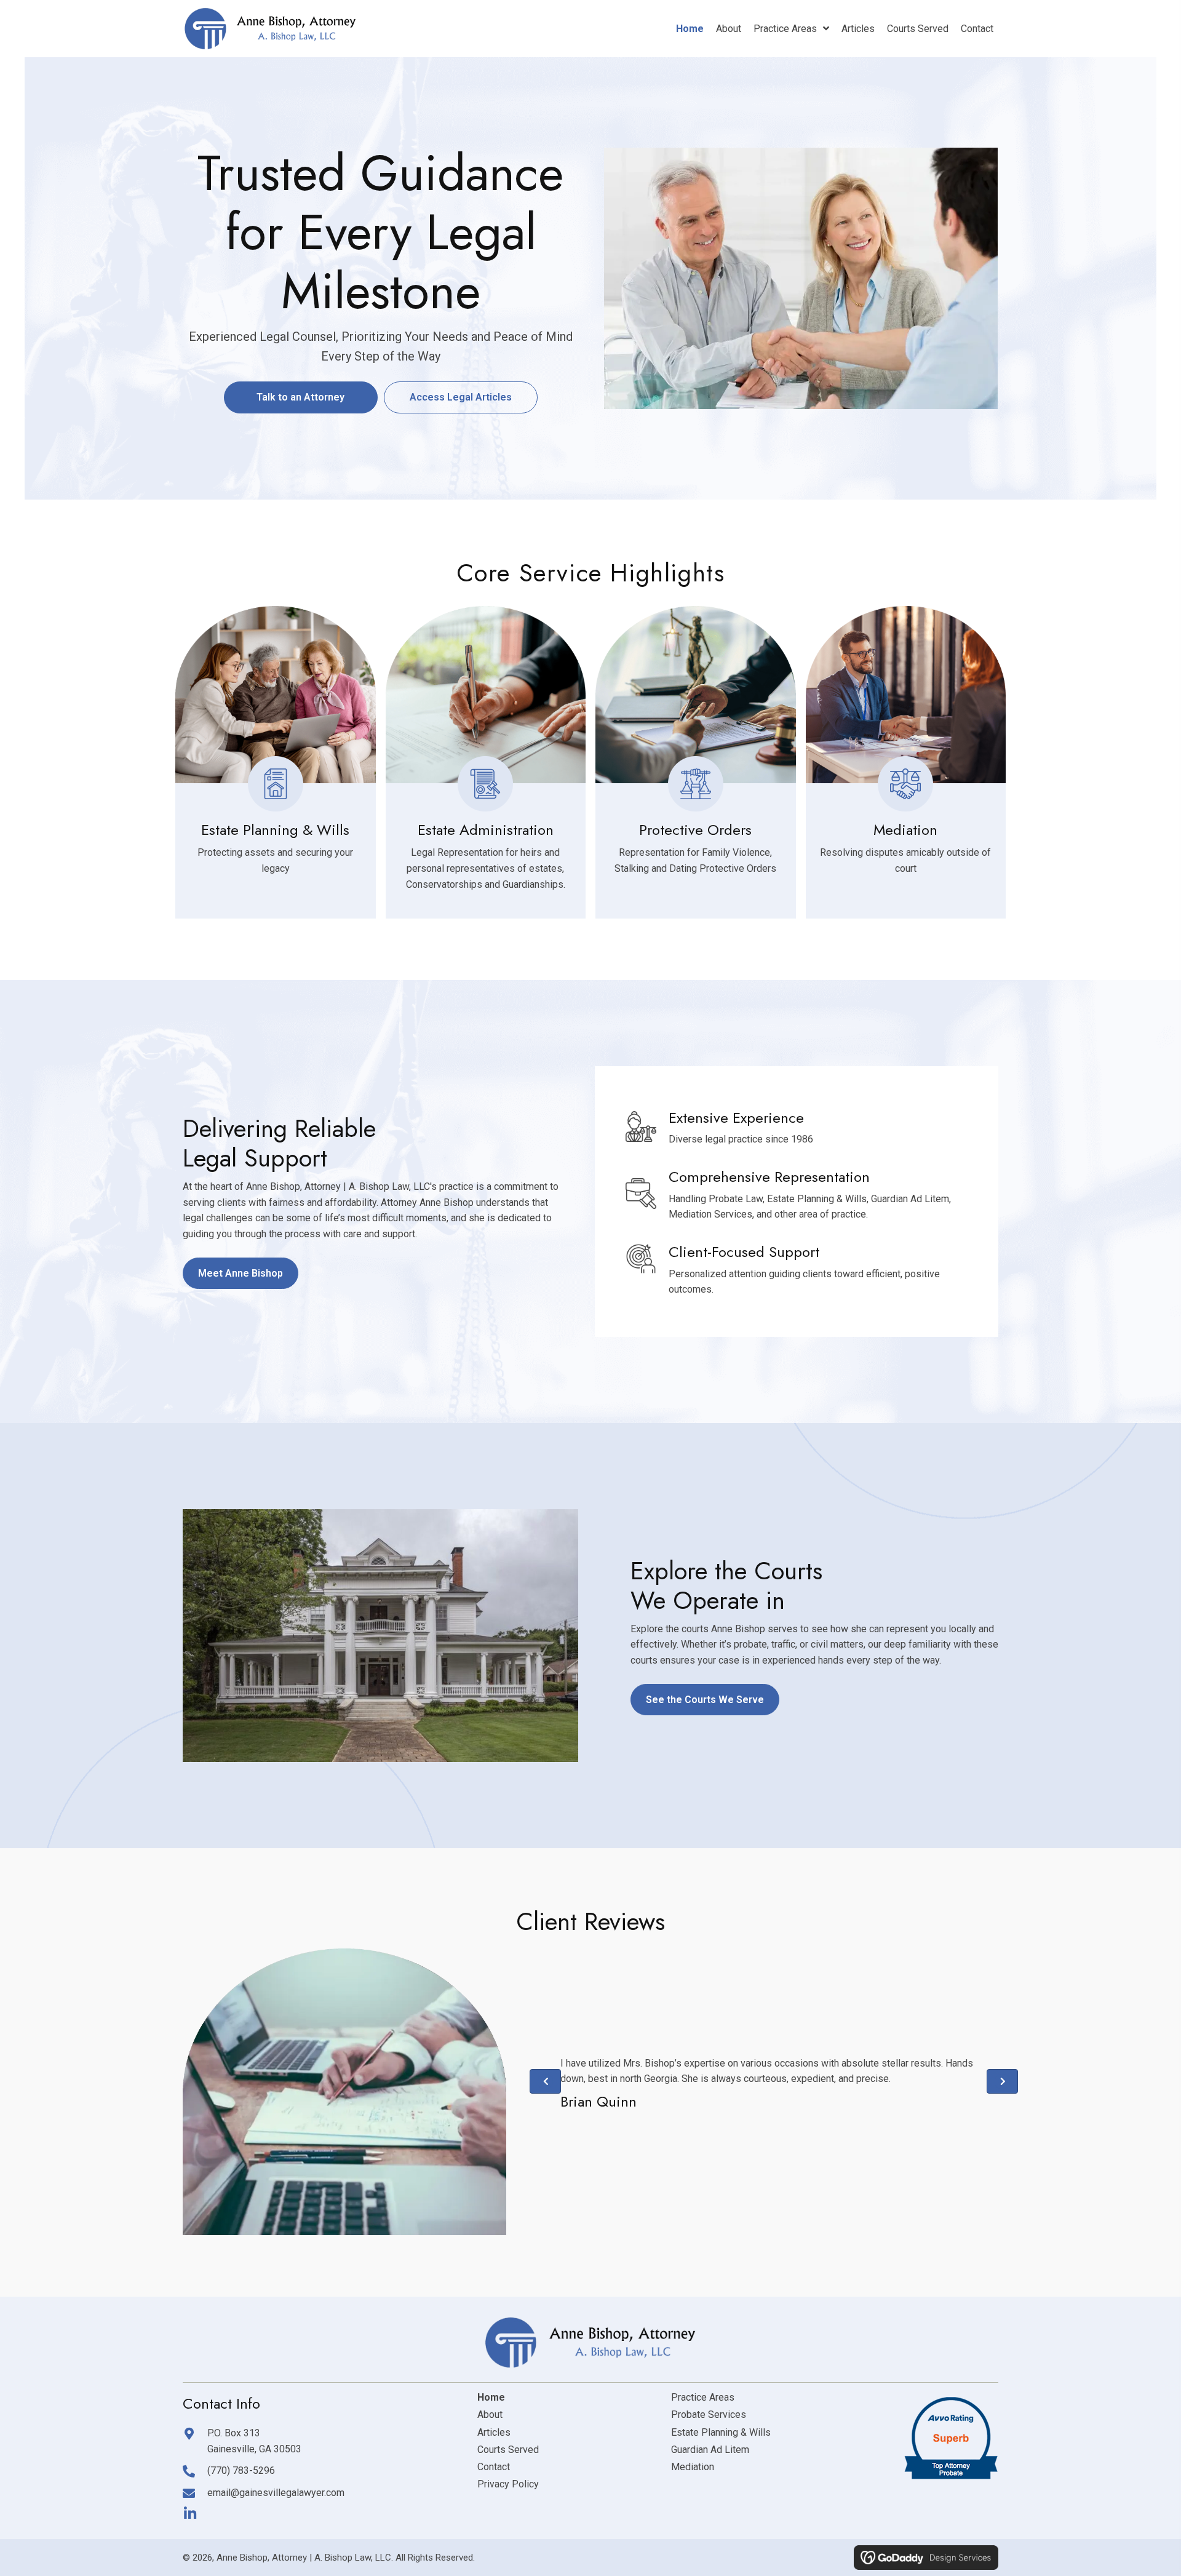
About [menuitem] (490, 2415)
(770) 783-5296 (241, 2470)
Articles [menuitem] (494, 2432)
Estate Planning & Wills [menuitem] (721, 2432)
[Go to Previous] (545, 2081)
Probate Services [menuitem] (709, 2415)
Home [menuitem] (491, 2397)
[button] (190, 2514)
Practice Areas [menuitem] (703, 2397)
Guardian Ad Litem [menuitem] (710, 2450)
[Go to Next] (1002, 2081)
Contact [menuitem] (494, 2467)
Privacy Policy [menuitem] (508, 2484)
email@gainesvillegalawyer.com (276, 2493)
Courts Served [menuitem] (508, 2450)
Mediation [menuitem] (693, 2467)
